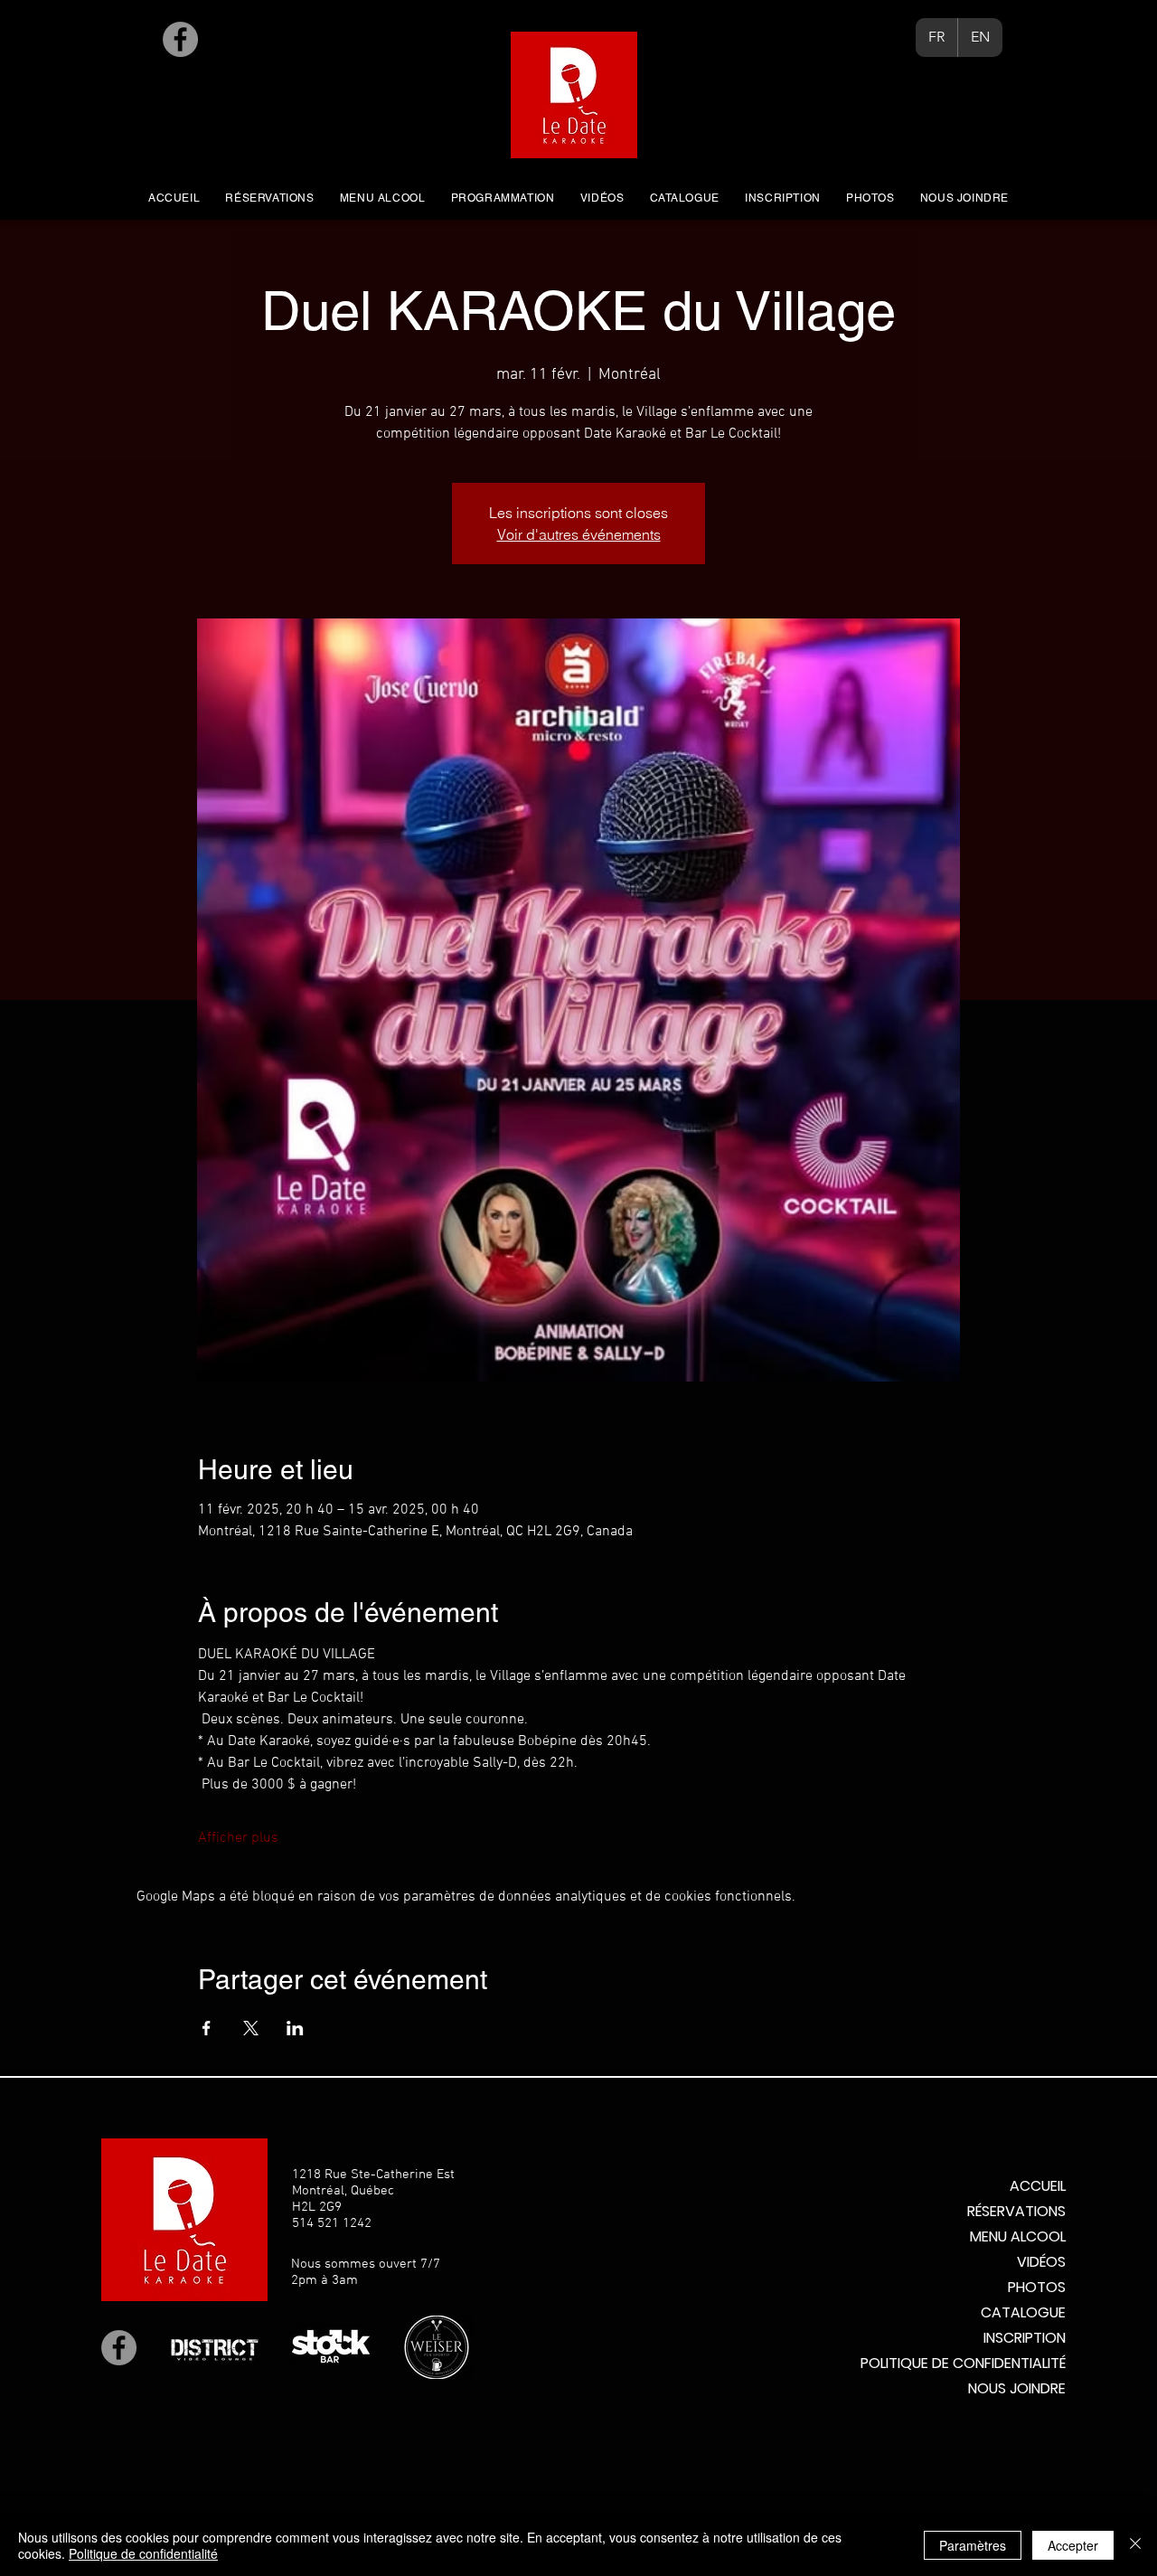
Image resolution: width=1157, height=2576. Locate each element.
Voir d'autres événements (579, 534)
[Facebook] (180, 39)
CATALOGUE (1023, 2312)
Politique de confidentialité (143, 2553)
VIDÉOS (1041, 2262)
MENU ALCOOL (1018, 2236)
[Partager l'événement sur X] (251, 2028)
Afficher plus (238, 1838)
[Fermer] (1135, 2545)
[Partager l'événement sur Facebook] (207, 2028)
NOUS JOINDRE (1017, 2388)
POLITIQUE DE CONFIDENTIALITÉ (963, 2363)
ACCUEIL (1038, 2186)
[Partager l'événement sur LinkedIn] (295, 2028)
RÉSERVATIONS (1016, 2211)
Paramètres (973, 2545)
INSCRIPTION (1025, 2338)
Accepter (1073, 2545)
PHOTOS (1037, 2287)
